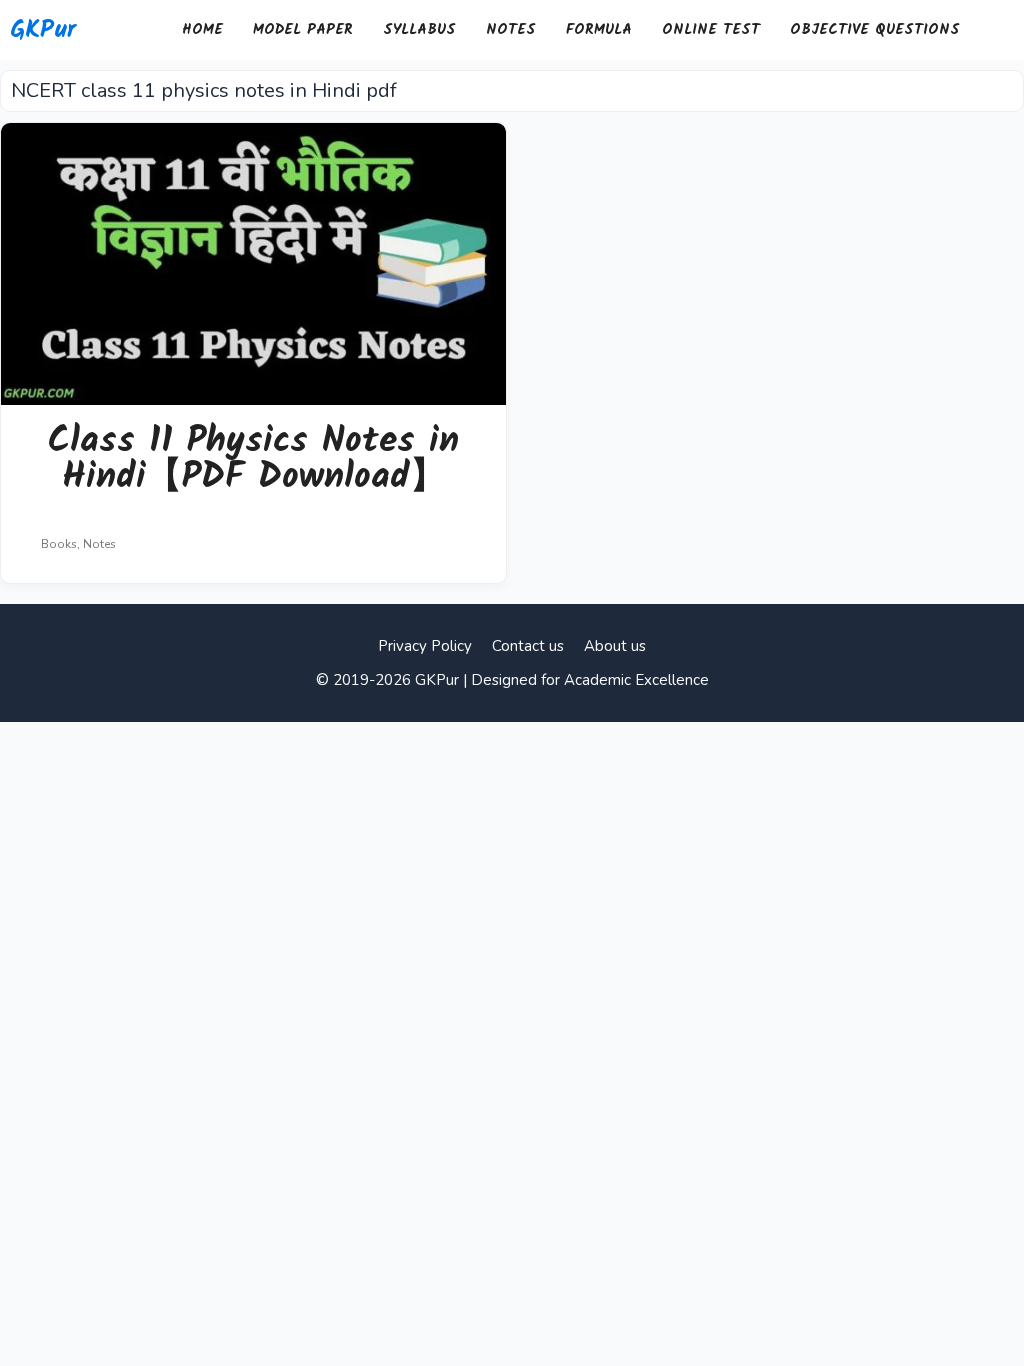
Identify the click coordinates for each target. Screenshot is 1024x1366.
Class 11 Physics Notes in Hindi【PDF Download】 (253, 459)
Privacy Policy (425, 646)
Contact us (528, 646)
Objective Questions (875, 30)
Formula (599, 30)
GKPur (43, 30)
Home (202, 30)
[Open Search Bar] (999, 30)
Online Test (711, 30)
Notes (511, 30)
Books (59, 544)
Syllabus (419, 30)
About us (615, 646)
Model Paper (303, 30)
